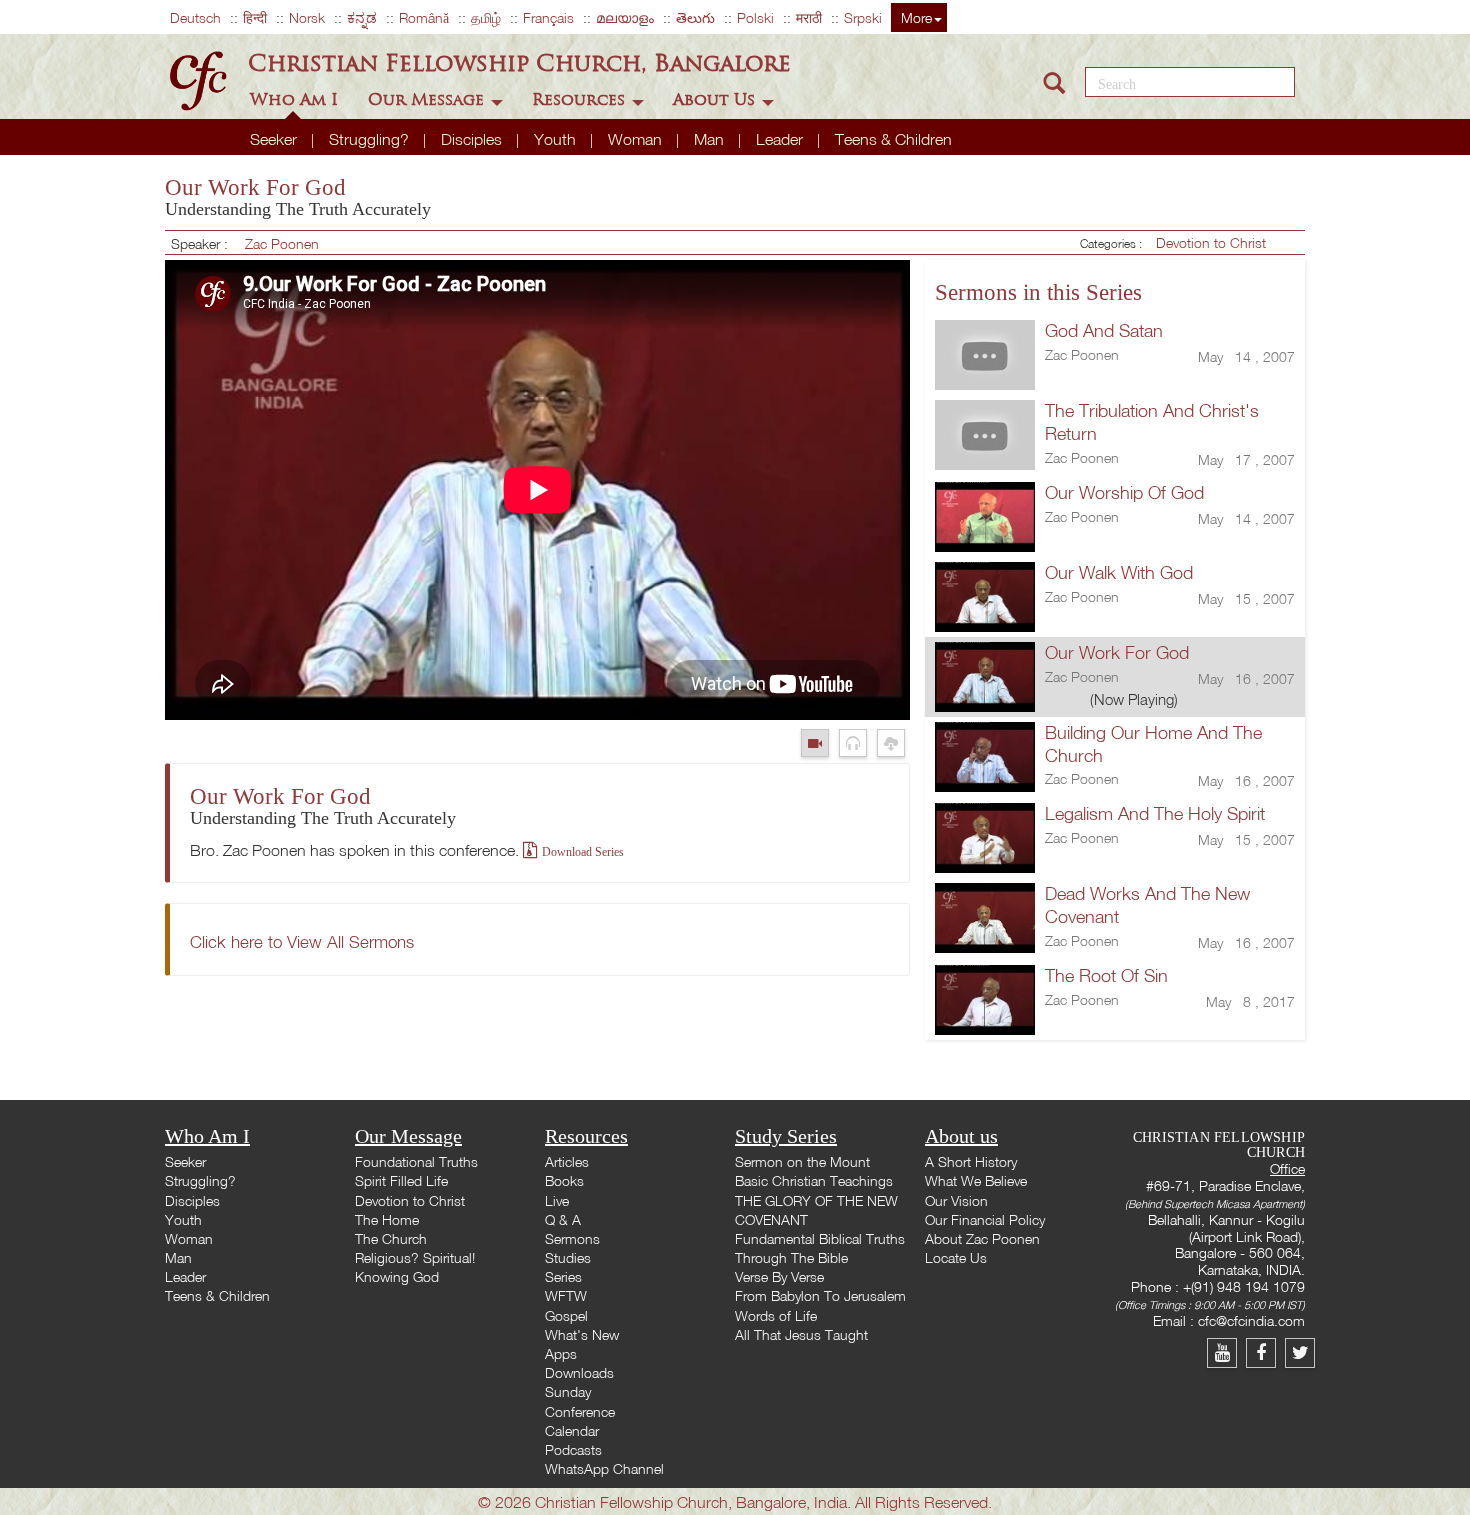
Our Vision (956, 1200)
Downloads (579, 1372)
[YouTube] (1226, 1352)
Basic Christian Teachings (814, 1180)
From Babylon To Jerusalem (820, 1295)
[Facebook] (1265, 1352)
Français (548, 17)
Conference (580, 1411)
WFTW (566, 1295)
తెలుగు (695, 17)
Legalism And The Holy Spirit (1155, 813)
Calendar (572, 1430)
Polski (755, 17)
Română (424, 17)
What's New (582, 1334)
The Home (387, 1219)
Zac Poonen (282, 243)
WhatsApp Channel (604, 1468)
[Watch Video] (820, 742)
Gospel (566, 1315)
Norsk (307, 17)
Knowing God (397, 1276)
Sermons (572, 1238)
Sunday (568, 1391)
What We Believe (976, 1180)
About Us (716, 99)
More (916, 17)
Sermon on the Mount (802, 1161)
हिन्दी (255, 17)
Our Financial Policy (985, 1219)
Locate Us (956, 1257)
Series (563, 1276)
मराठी (809, 17)
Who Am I (296, 99)
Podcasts (573, 1449)
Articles (567, 1161)
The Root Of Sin (1106, 975)
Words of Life (776, 1315)
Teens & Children (893, 139)
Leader (781, 139)
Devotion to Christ (1211, 242)
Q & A (563, 1219)
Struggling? (371, 139)
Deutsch (195, 17)
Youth (557, 139)
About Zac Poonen (982, 1238)
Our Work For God (1117, 652)
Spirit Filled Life (401, 1180)
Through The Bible (791, 1257)
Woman (637, 139)
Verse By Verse (779, 1276)
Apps (561, 1353)
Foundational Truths (416, 1161)
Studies (568, 1257)
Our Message (428, 99)
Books (564, 1180)
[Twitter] (1302, 1352)
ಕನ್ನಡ (362, 17)
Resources (581, 99)
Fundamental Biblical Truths (820, 1238)
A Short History (971, 1161)
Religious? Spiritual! (415, 1257)
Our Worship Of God (1124, 492)
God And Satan (1104, 330)
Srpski (863, 17)
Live (557, 1200)
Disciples (473, 139)
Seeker (275, 139)
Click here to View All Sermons (302, 941)
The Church (391, 1238)
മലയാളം (625, 17)
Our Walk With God (1119, 572)
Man (711, 139)
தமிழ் (486, 17)
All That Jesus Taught (801, 1334)
